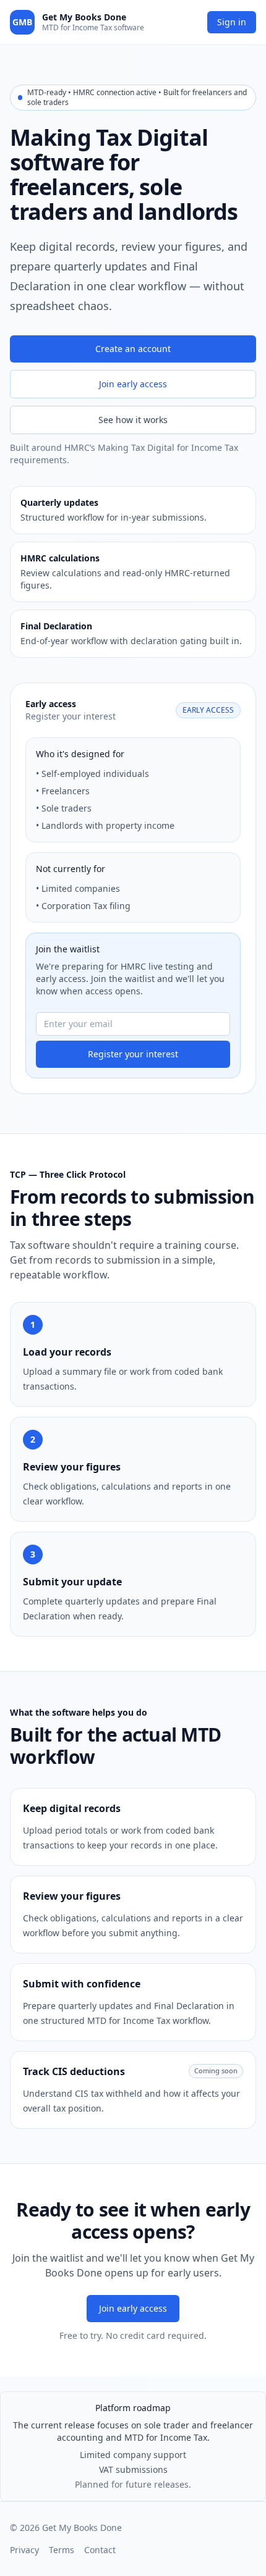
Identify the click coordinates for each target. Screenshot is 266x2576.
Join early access (133, 384)
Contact (100, 2550)
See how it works (133, 420)
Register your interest (133, 1054)
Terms (62, 2550)
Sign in (232, 22)
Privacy (24, 2550)
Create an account (133, 349)
